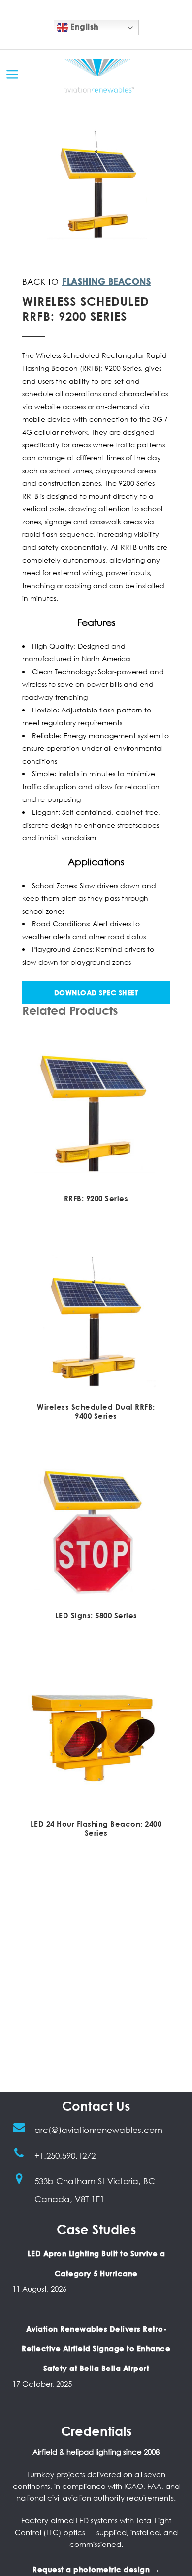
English (84, 27)
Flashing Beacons (106, 281)
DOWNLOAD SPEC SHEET (96, 992)
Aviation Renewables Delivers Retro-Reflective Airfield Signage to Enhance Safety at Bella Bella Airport (96, 2348)
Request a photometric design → (96, 2569)
